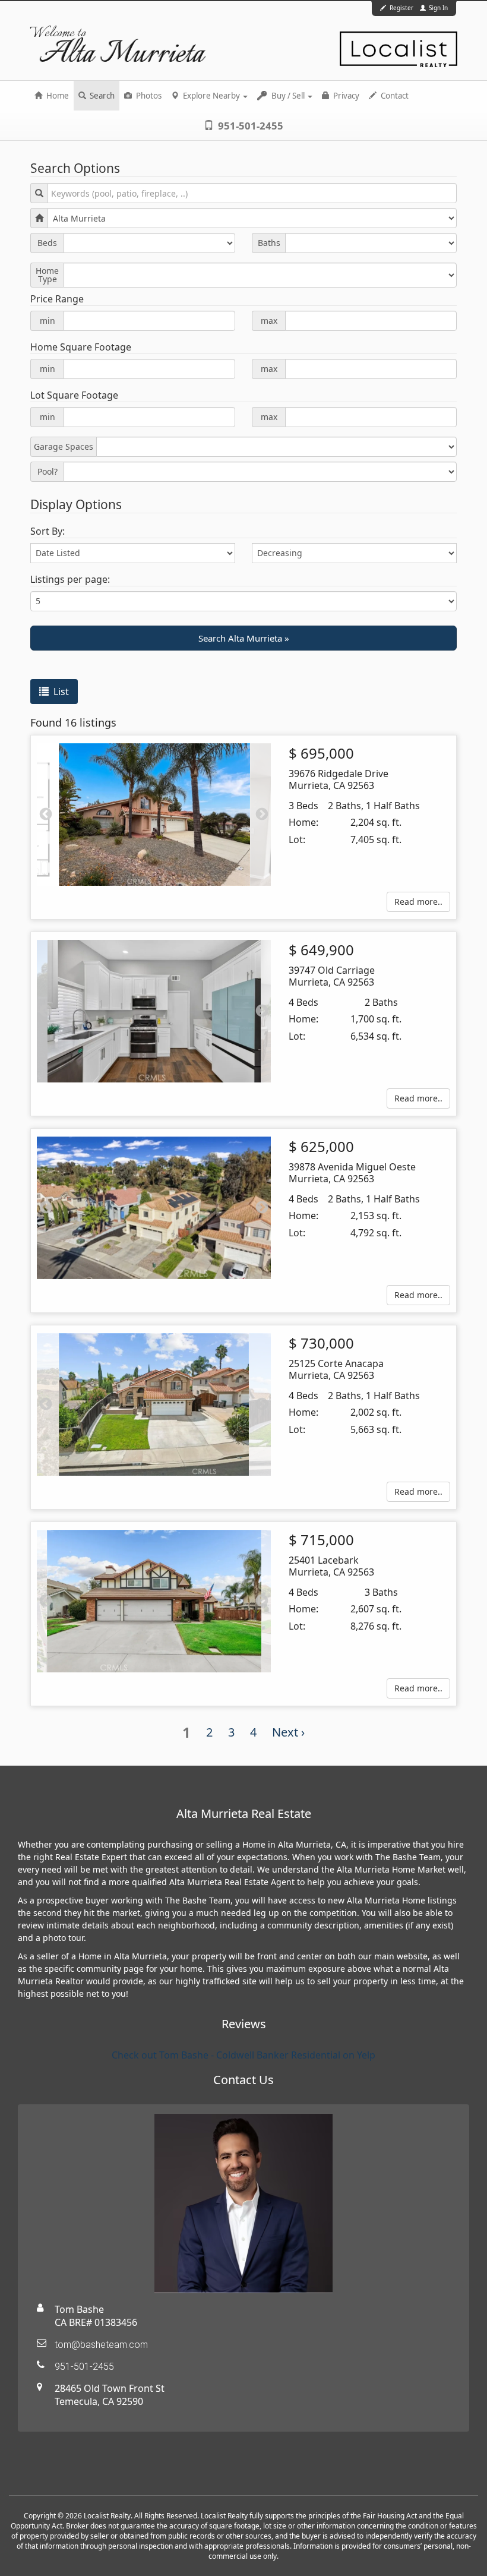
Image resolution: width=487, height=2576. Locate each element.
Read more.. (418, 902)
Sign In (437, 8)
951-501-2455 (249, 126)
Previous (46, 815)
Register (401, 8)
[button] (243, 638)
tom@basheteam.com (101, 2345)
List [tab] (60, 692)
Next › (288, 1732)
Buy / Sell (288, 96)
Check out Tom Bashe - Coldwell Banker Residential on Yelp (243, 2055)
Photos (148, 96)
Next (262, 815)
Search (101, 96)
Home (57, 96)
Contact (394, 96)
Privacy (345, 96)
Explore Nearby (211, 96)
